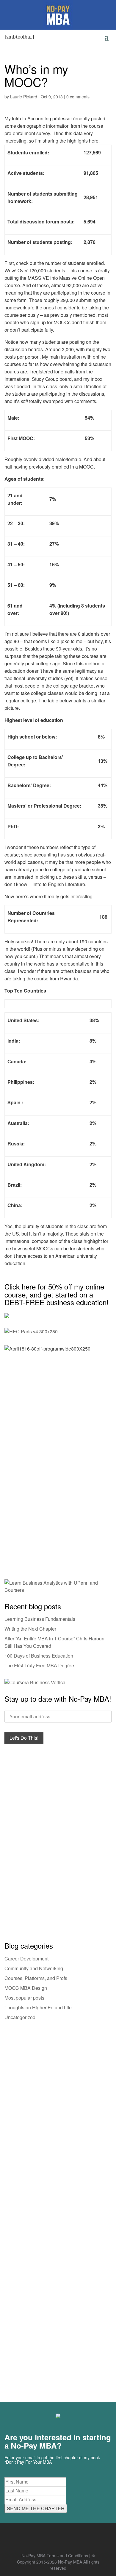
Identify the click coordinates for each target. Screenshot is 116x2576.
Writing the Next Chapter (30, 1629)
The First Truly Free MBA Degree (39, 1665)
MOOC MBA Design (26, 1988)
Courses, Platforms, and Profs (36, 1978)
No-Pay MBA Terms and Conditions (55, 2556)
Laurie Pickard (24, 97)
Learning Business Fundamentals (40, 1619)
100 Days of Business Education (39, 1656)
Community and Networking (34, 1968)
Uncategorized (20, 2017)
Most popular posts (24, 1998)
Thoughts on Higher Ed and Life (38, 2007)
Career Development (26, 1959)
